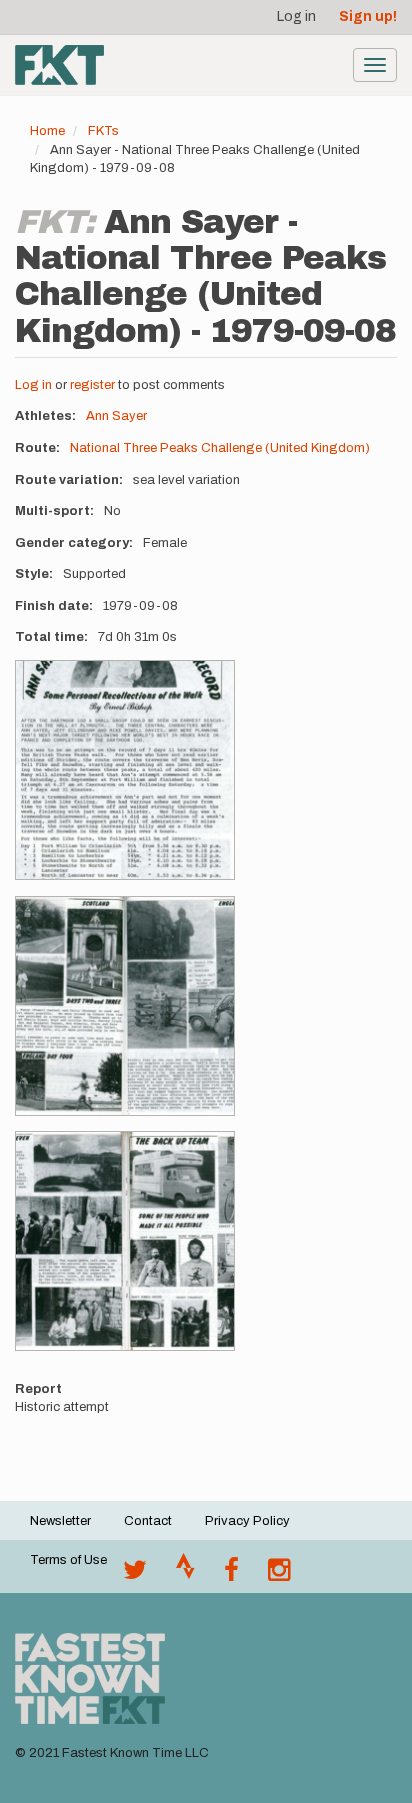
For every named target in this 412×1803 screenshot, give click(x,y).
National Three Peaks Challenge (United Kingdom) (220, 448)
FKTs (103, 131)
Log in (296, 16)
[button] (125, 770)
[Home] (59, 65)
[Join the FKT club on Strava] (185, 1575)
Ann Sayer (116, 416)
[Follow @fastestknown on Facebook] (231, 1575)
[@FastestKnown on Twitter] (135, 1575)
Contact (148, 1521)
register (92, 385)
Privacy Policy (247, 1521)
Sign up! (368, 16)
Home (47, 131)
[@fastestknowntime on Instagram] (279, 1575)
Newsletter (60, 1521)
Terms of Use (68, 1560)
